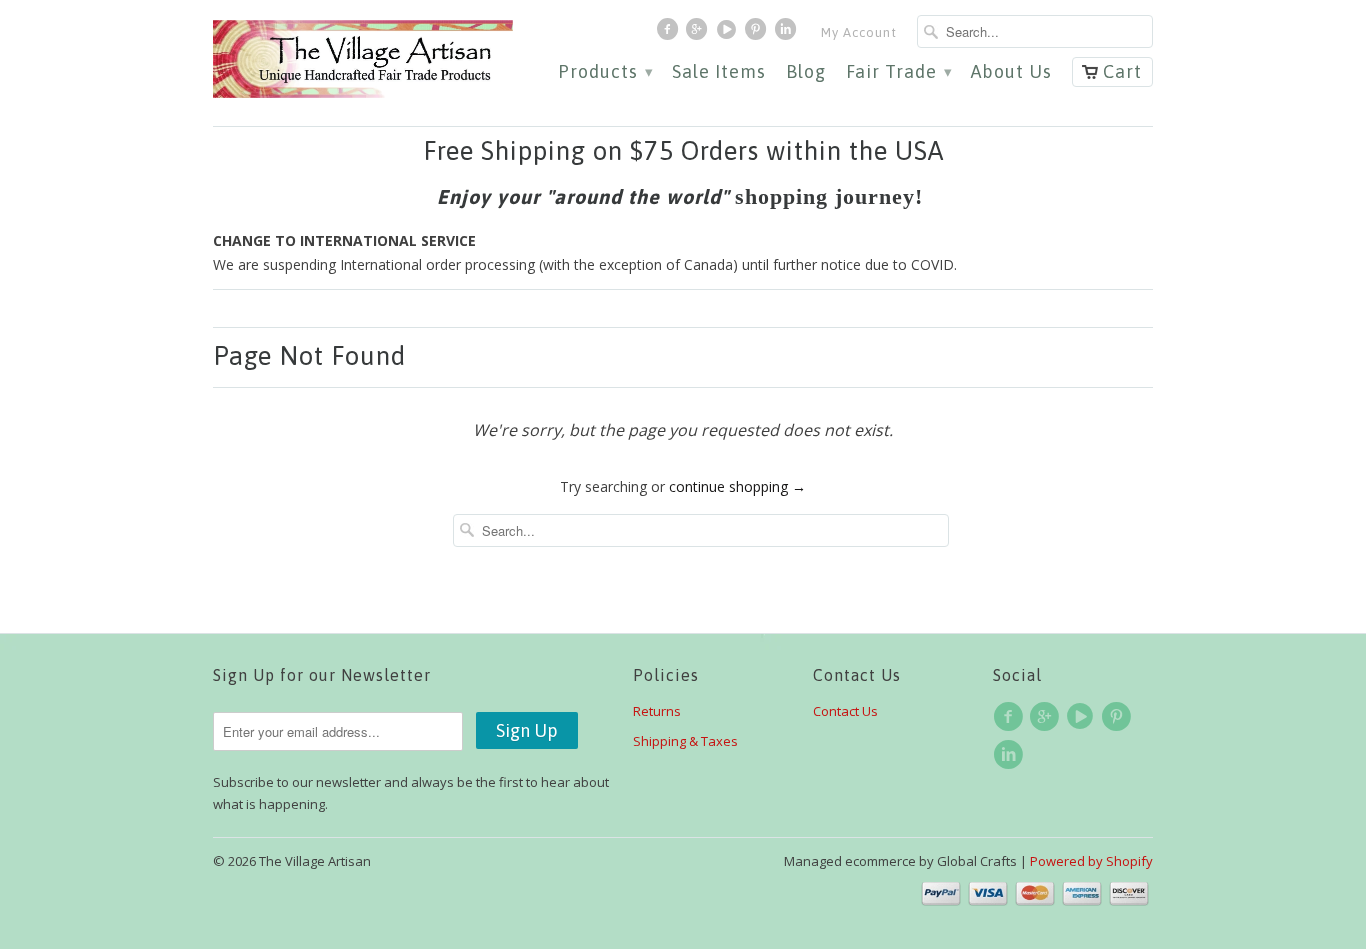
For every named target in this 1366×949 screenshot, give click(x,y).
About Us (1011, 72)
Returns (657, 711)
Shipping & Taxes (685, 741)
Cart (1122, 71)
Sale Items (719, 72)
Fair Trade (898, 72)
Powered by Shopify (1091, 861)
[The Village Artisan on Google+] (699, 34)
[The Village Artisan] (363, 59)
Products (605, 72)
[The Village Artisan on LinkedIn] (788, 34)
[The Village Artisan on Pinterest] (758, 34)
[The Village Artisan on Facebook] (670, 34)
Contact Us (845, 711)
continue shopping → (737, 486)
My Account (859, 32)
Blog (806, 72)
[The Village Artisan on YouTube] (729, 34)
